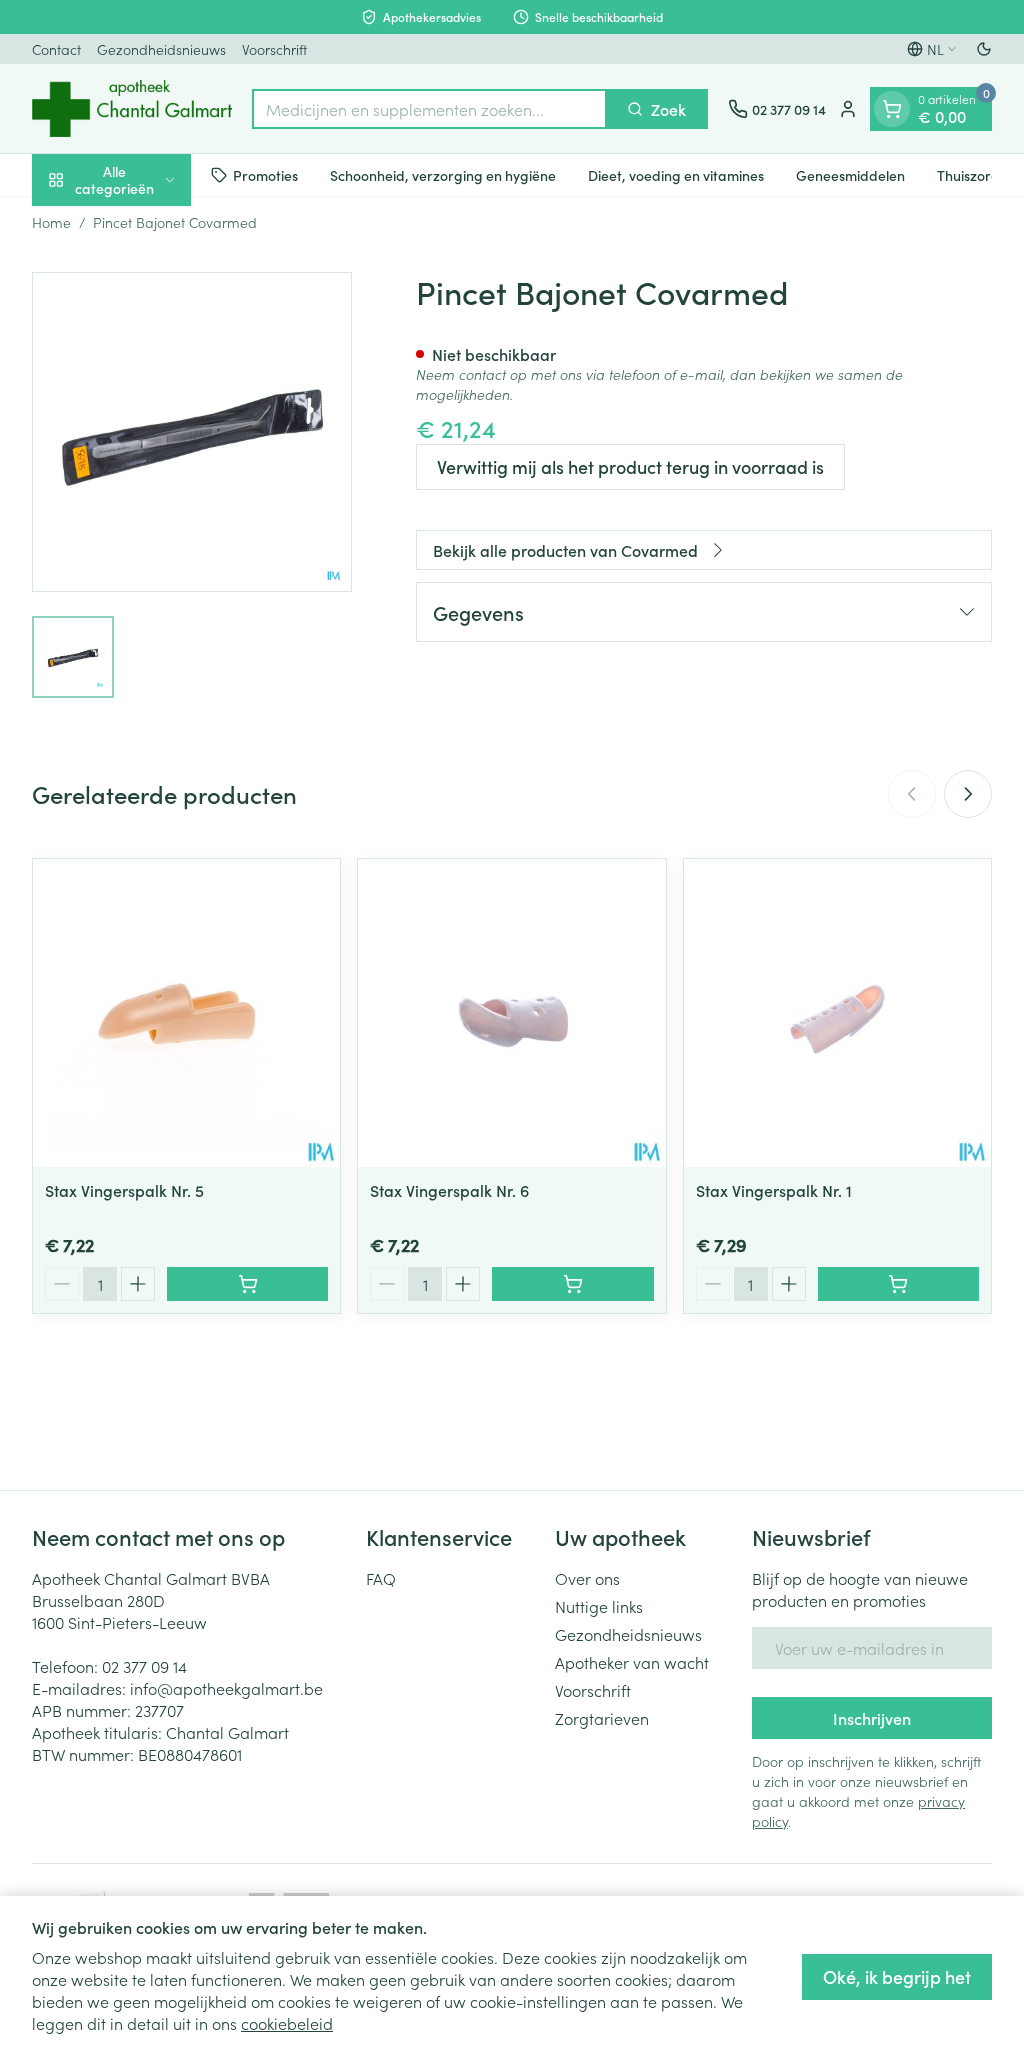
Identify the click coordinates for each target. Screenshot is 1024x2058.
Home (51, 222)
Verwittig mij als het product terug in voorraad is (630, 466)
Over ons (587, 1578)
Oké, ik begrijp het (897, 1976)
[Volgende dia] (968, 794)
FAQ (381, 1578)
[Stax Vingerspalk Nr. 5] (186, 1012)
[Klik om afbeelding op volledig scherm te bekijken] (192, 432)
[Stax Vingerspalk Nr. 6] (511, 1012)
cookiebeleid (287, 2023)
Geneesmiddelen (850, 175)
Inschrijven (872, 1718)
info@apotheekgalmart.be (226, 1688)
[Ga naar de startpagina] (132, 108)
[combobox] (429, 109)
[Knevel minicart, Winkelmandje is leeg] (892, 109)
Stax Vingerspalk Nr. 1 (774, 1190)
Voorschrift (274, 49)
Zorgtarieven (602, 1718)
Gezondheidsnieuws (161, 49)
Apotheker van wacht (632, 1662)
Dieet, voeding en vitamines (676, 175)
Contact (56, 49)
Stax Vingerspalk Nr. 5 (124, 1190)
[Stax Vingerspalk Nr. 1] (837, 1012)
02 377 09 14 (144, 1666)
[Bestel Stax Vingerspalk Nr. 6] (572, 1284)
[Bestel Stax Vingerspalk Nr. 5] (247, 1284)
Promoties (265, 175)
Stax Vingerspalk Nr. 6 (449, 1190)
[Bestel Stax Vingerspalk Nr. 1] (898, 1284)
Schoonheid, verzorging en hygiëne (443, 175)
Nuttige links (599, 1606)
